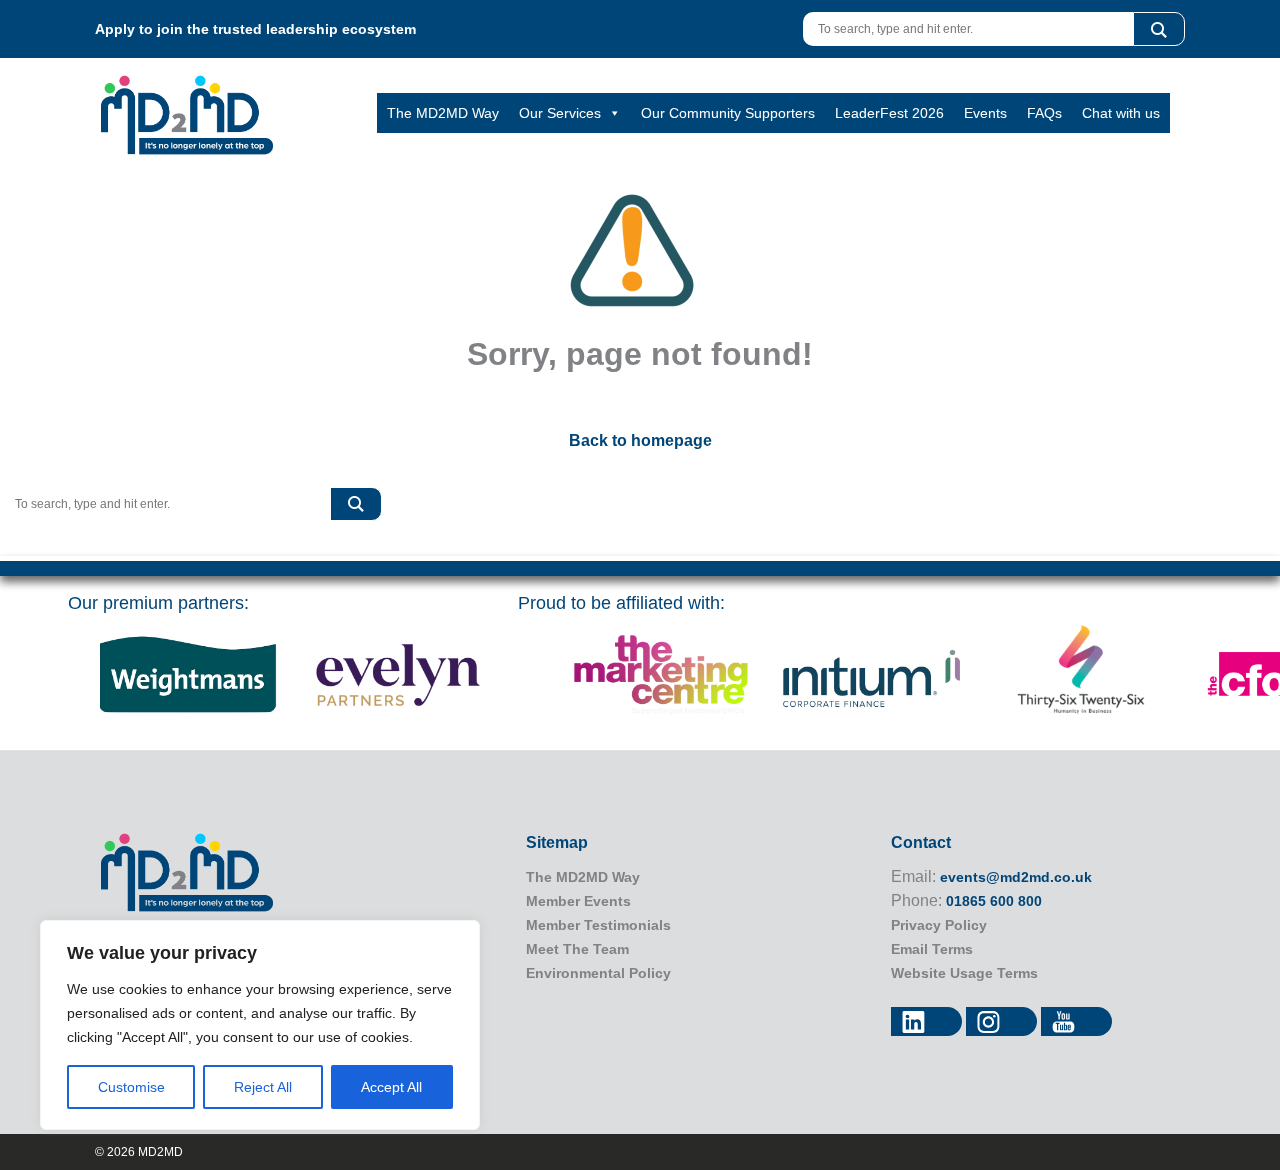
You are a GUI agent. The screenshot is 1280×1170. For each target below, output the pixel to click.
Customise (131, 1087)
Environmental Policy (598, 973)
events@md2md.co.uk (1016, 877)
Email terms (932, 949)
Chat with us (1121, 113)
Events (985, 113)
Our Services (560, 113)
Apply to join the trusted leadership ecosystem (255, 29)
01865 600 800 (994, 901)
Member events (578, 901)
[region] (260, 1025)
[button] (1159, 29)
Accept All (391, 1087)
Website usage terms (964, 973)
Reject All (263, 1087)
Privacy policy (939, 925)
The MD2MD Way (443, 113)
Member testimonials (598, 925)
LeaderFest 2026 (889, 113)
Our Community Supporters (728, 113)
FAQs (1044, 113)
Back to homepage (640, 440)
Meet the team (577, 949)
